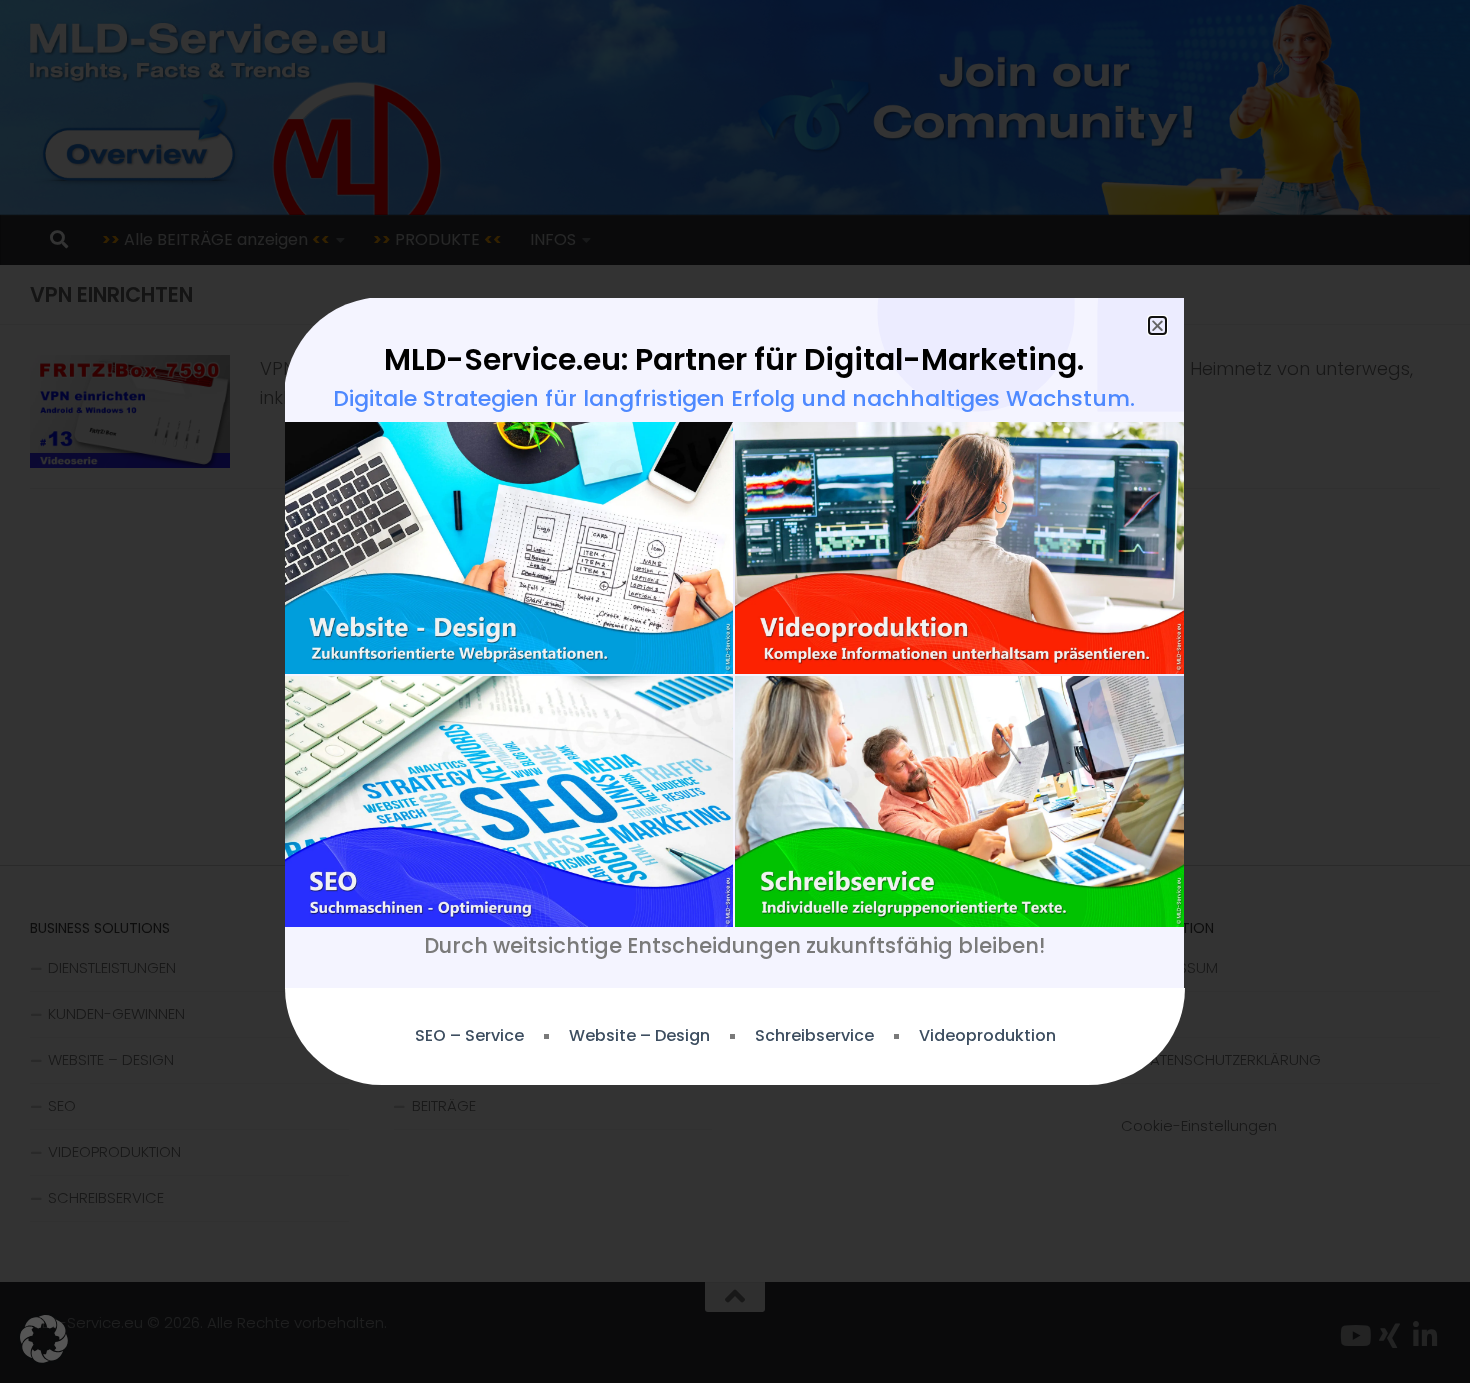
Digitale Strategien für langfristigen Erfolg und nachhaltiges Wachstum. (734, 398)
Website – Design (639, 1036)
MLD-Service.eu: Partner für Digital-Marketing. (734, 359)
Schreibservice (814, 1036)
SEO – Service (469, 1036)
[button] (44, 1339)
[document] (735, 691)
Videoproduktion (987, 1036)
